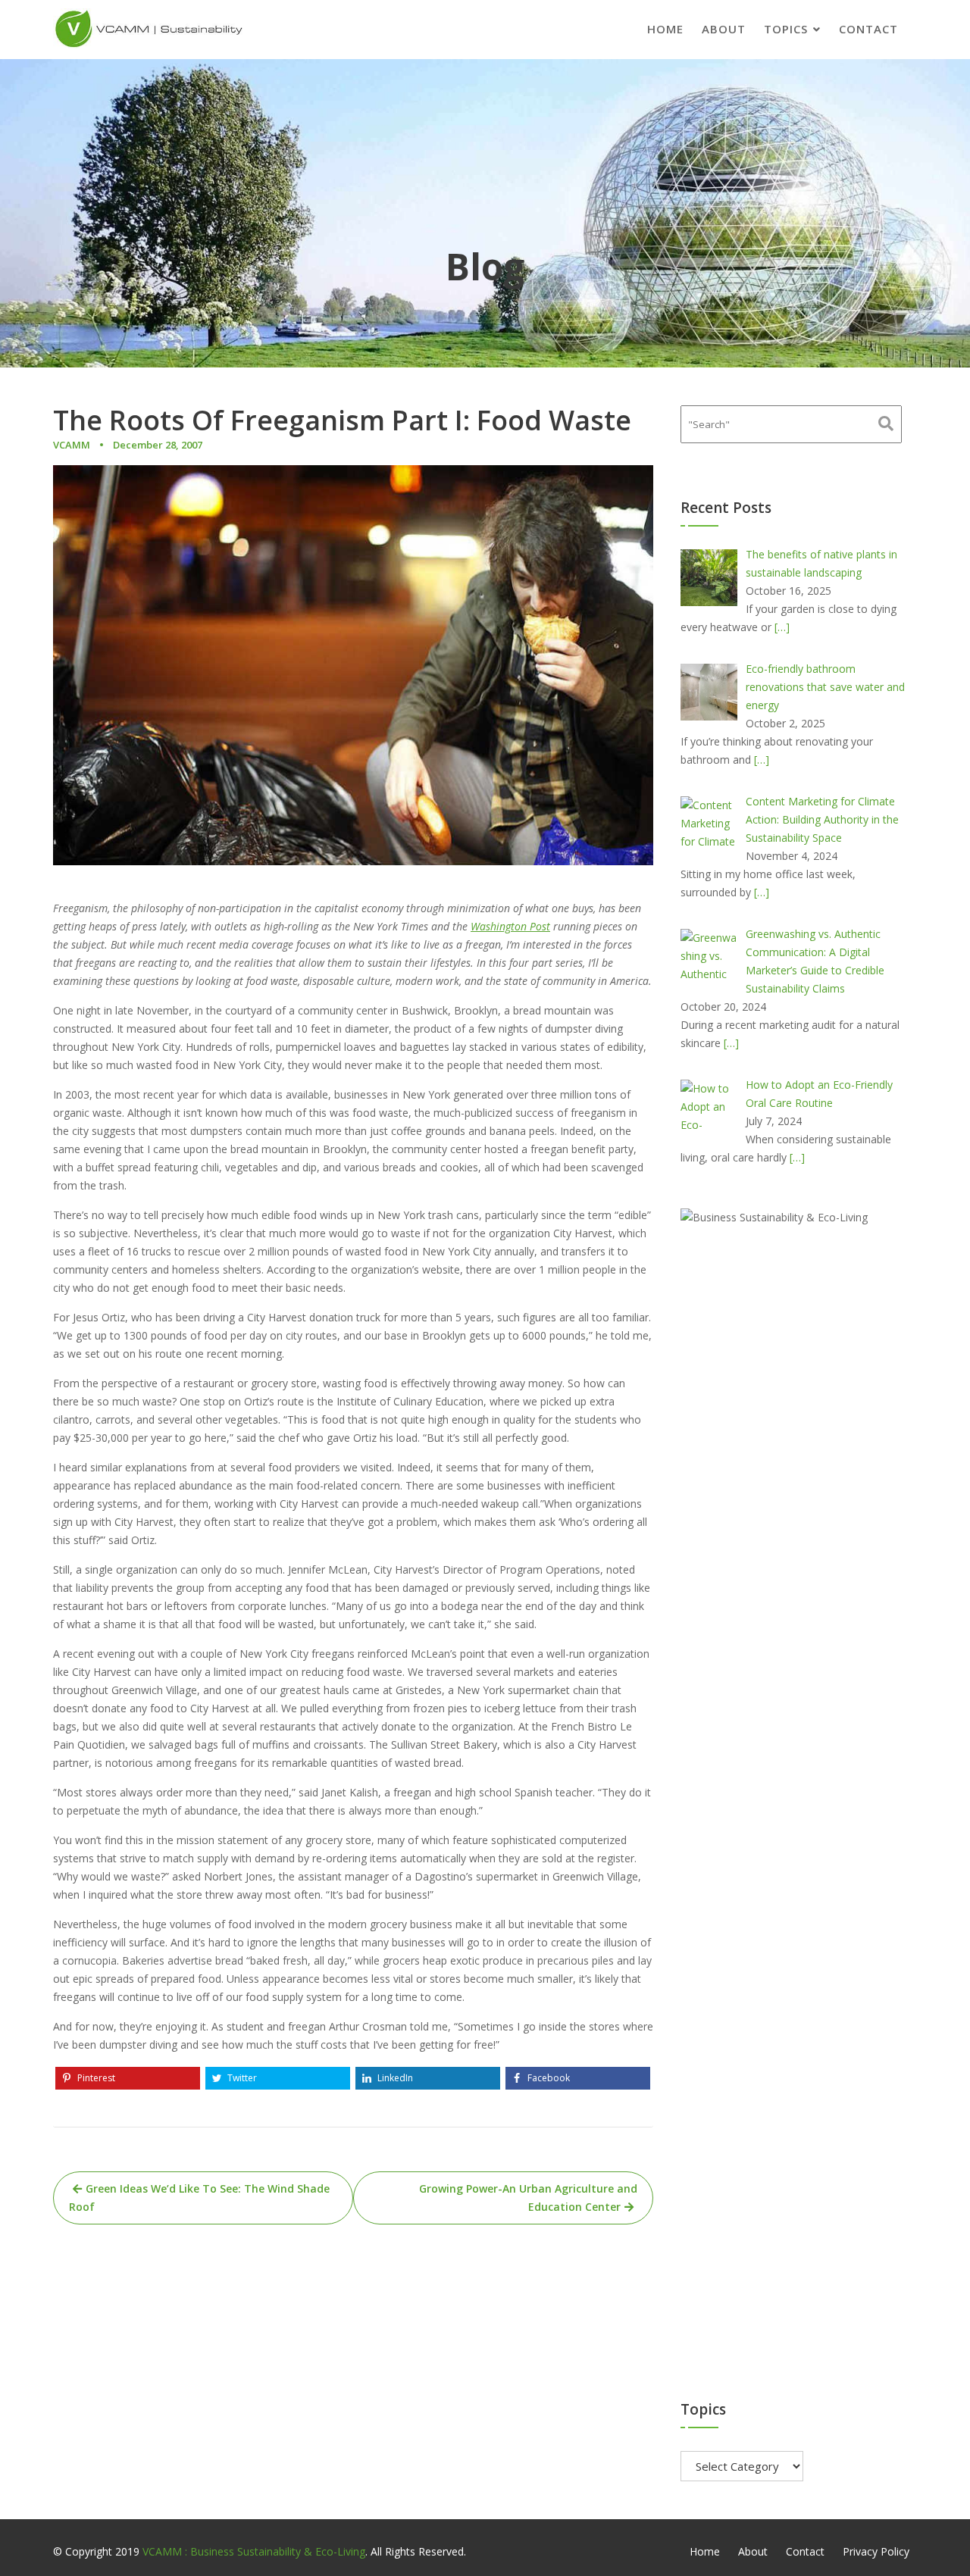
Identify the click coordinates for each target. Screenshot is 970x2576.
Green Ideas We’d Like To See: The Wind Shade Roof (199, 2198)
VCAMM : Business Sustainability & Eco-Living (254, 2551)
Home (665, 29)
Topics (786, 29)
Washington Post (510, 926)
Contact (868, 29)
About (724, 29)
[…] (782, 627)
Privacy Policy (876, 2551)
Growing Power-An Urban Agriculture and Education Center (528, 2198)
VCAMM (72, 445)
